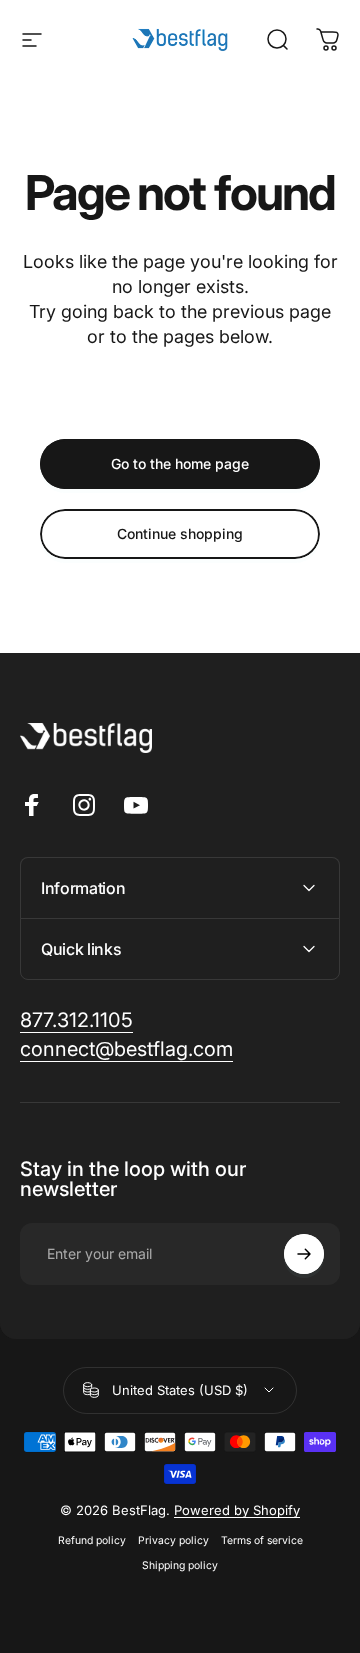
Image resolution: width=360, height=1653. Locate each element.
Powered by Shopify (237, 1510)
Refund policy (92, 1540)
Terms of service (262, 1540)
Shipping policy (180, 1565)
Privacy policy (173, 1540)
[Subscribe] (304, 1254)
